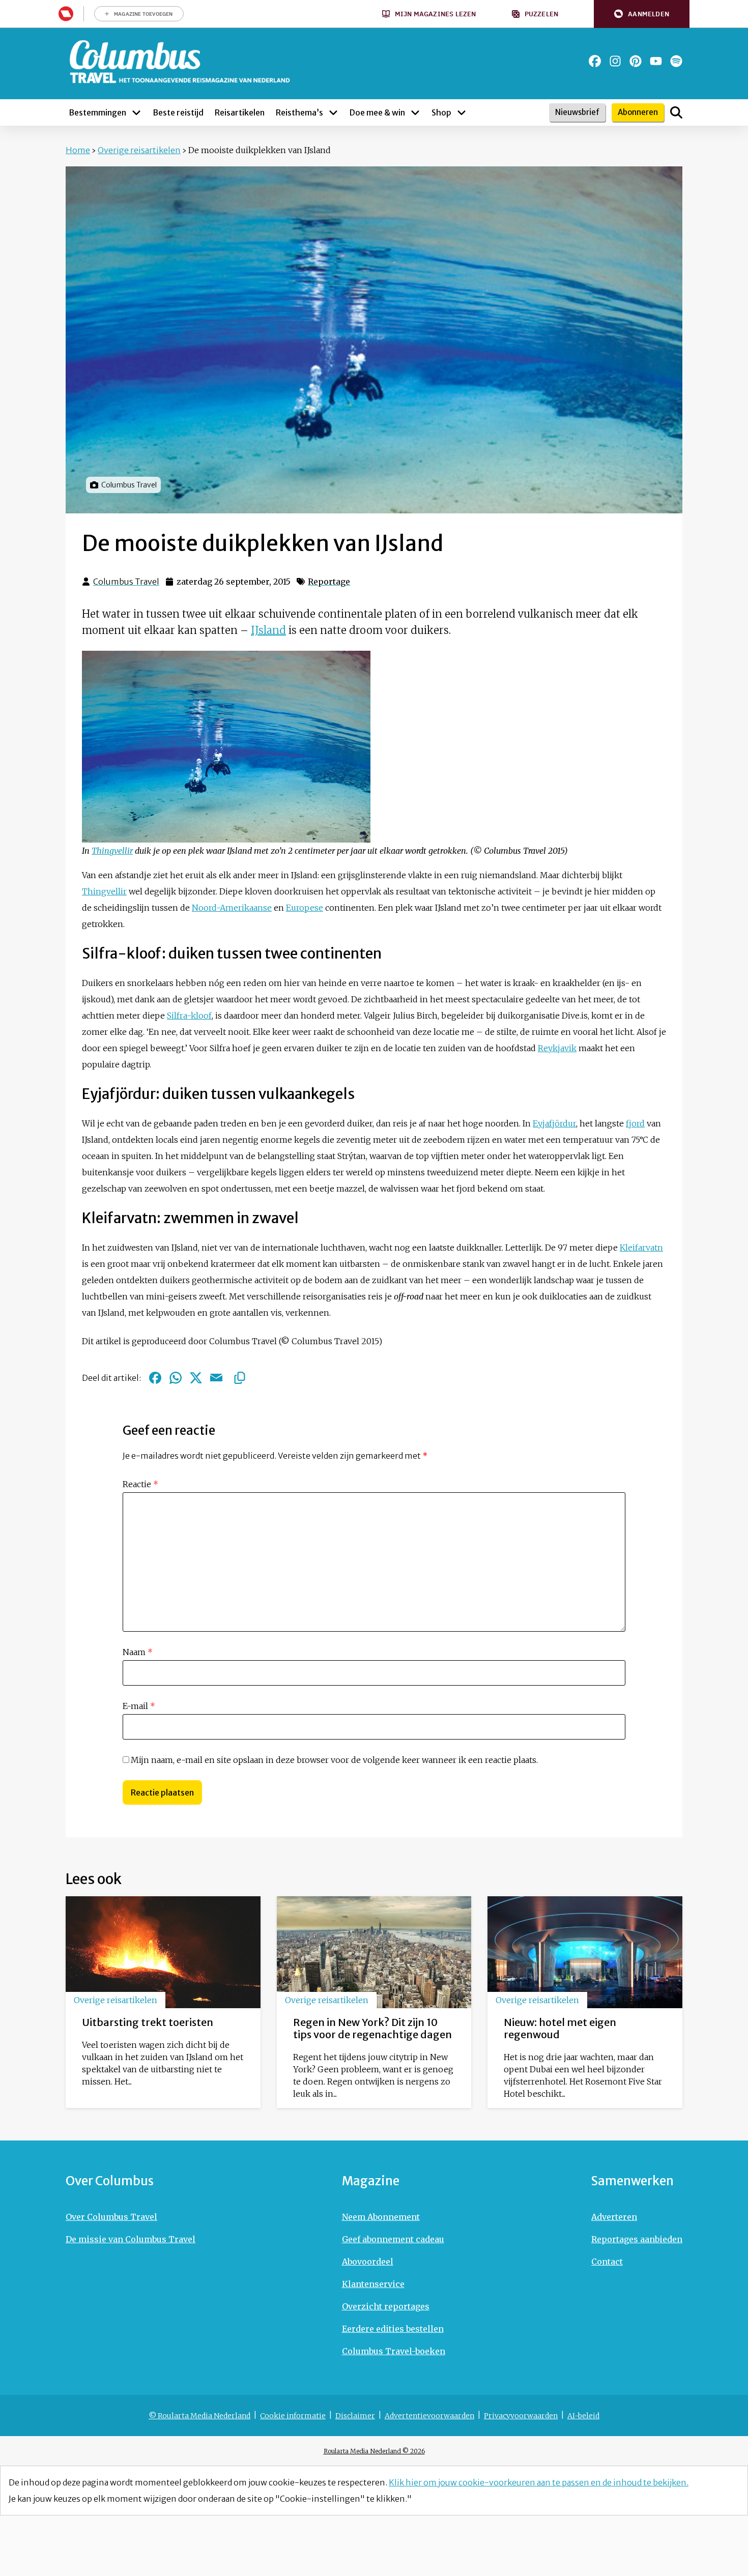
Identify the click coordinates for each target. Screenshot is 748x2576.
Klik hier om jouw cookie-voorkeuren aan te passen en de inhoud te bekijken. (539, 2482)
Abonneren (638, 112)
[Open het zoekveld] (676, 112)
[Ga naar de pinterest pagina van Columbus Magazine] (636, 61)
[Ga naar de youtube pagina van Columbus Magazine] (656, 61)
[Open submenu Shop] (462, 112)
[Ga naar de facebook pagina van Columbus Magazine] (595, 61)
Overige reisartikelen (139, 150)
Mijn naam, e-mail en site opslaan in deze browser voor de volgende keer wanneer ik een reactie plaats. (334, 1760)
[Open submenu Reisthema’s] (333, 112)
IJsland (268, 630)
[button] (642, 14)
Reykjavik (557, 1048)
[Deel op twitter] (196, 1378)
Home (78, 150)
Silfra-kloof (189, 1016)
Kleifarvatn (641, 1248)
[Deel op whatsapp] (176, 1378)
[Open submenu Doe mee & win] (415, 112)
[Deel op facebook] (155, 1378)
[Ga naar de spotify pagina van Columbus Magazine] (676, 61)
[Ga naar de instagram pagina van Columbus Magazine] (615, 61)
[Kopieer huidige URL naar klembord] (240, 1378)
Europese (305, 908)
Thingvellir (112, 851)
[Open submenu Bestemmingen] (136, 112)
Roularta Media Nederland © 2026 (374, 2451)
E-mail (139, 1706)
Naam (138, 1652)
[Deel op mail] (216, 1378)
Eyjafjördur (554, 1123)
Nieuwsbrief (577, 112)
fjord (635, 1123)
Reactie (140, 1484)
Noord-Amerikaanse (232, 908)
